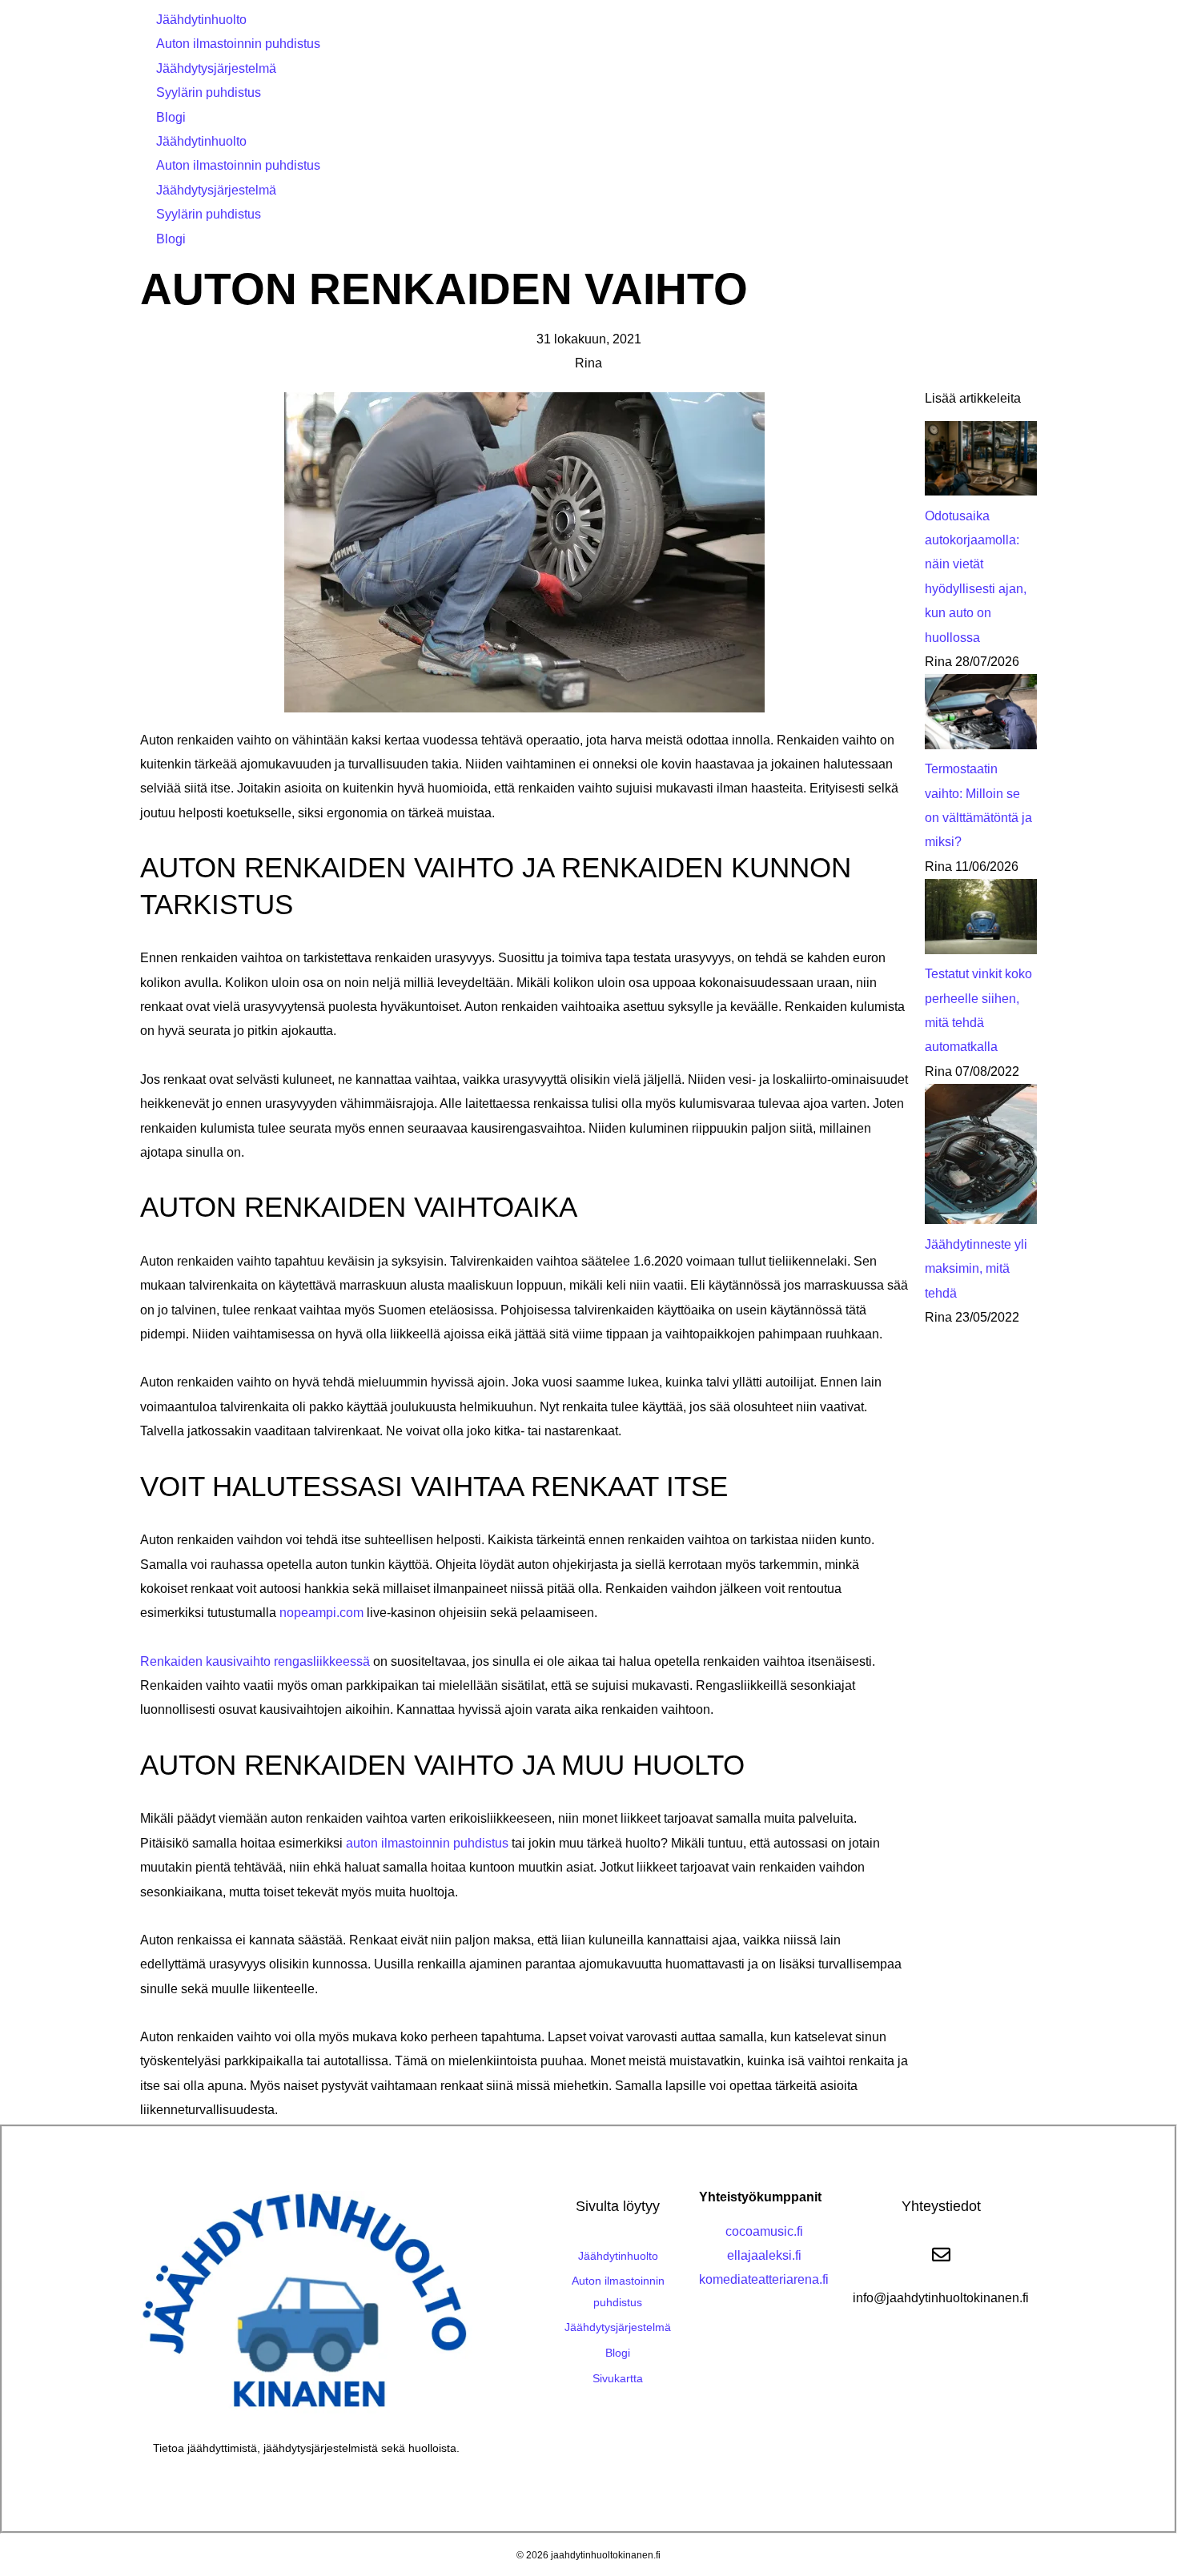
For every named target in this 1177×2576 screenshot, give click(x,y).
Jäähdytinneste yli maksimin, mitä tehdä (976, 1269)
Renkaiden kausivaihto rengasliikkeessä (255, 1661)
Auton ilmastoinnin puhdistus (238, 44)
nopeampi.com (321, 1613)
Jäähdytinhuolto (201, 20)
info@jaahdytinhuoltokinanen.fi (941, 2298)
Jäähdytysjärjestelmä (216, 68)
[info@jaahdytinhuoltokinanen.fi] (941, 2255)
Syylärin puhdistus (209, 92)
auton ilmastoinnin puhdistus (427, 1843)
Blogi (171, 117)
